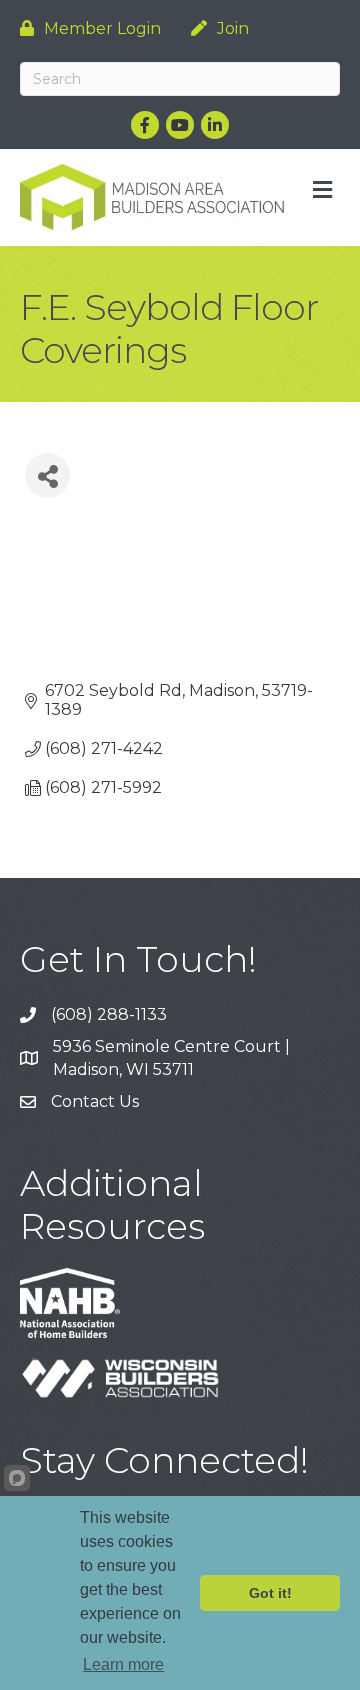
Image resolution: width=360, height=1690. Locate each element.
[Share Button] (47, 475)
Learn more (123, 1664)
